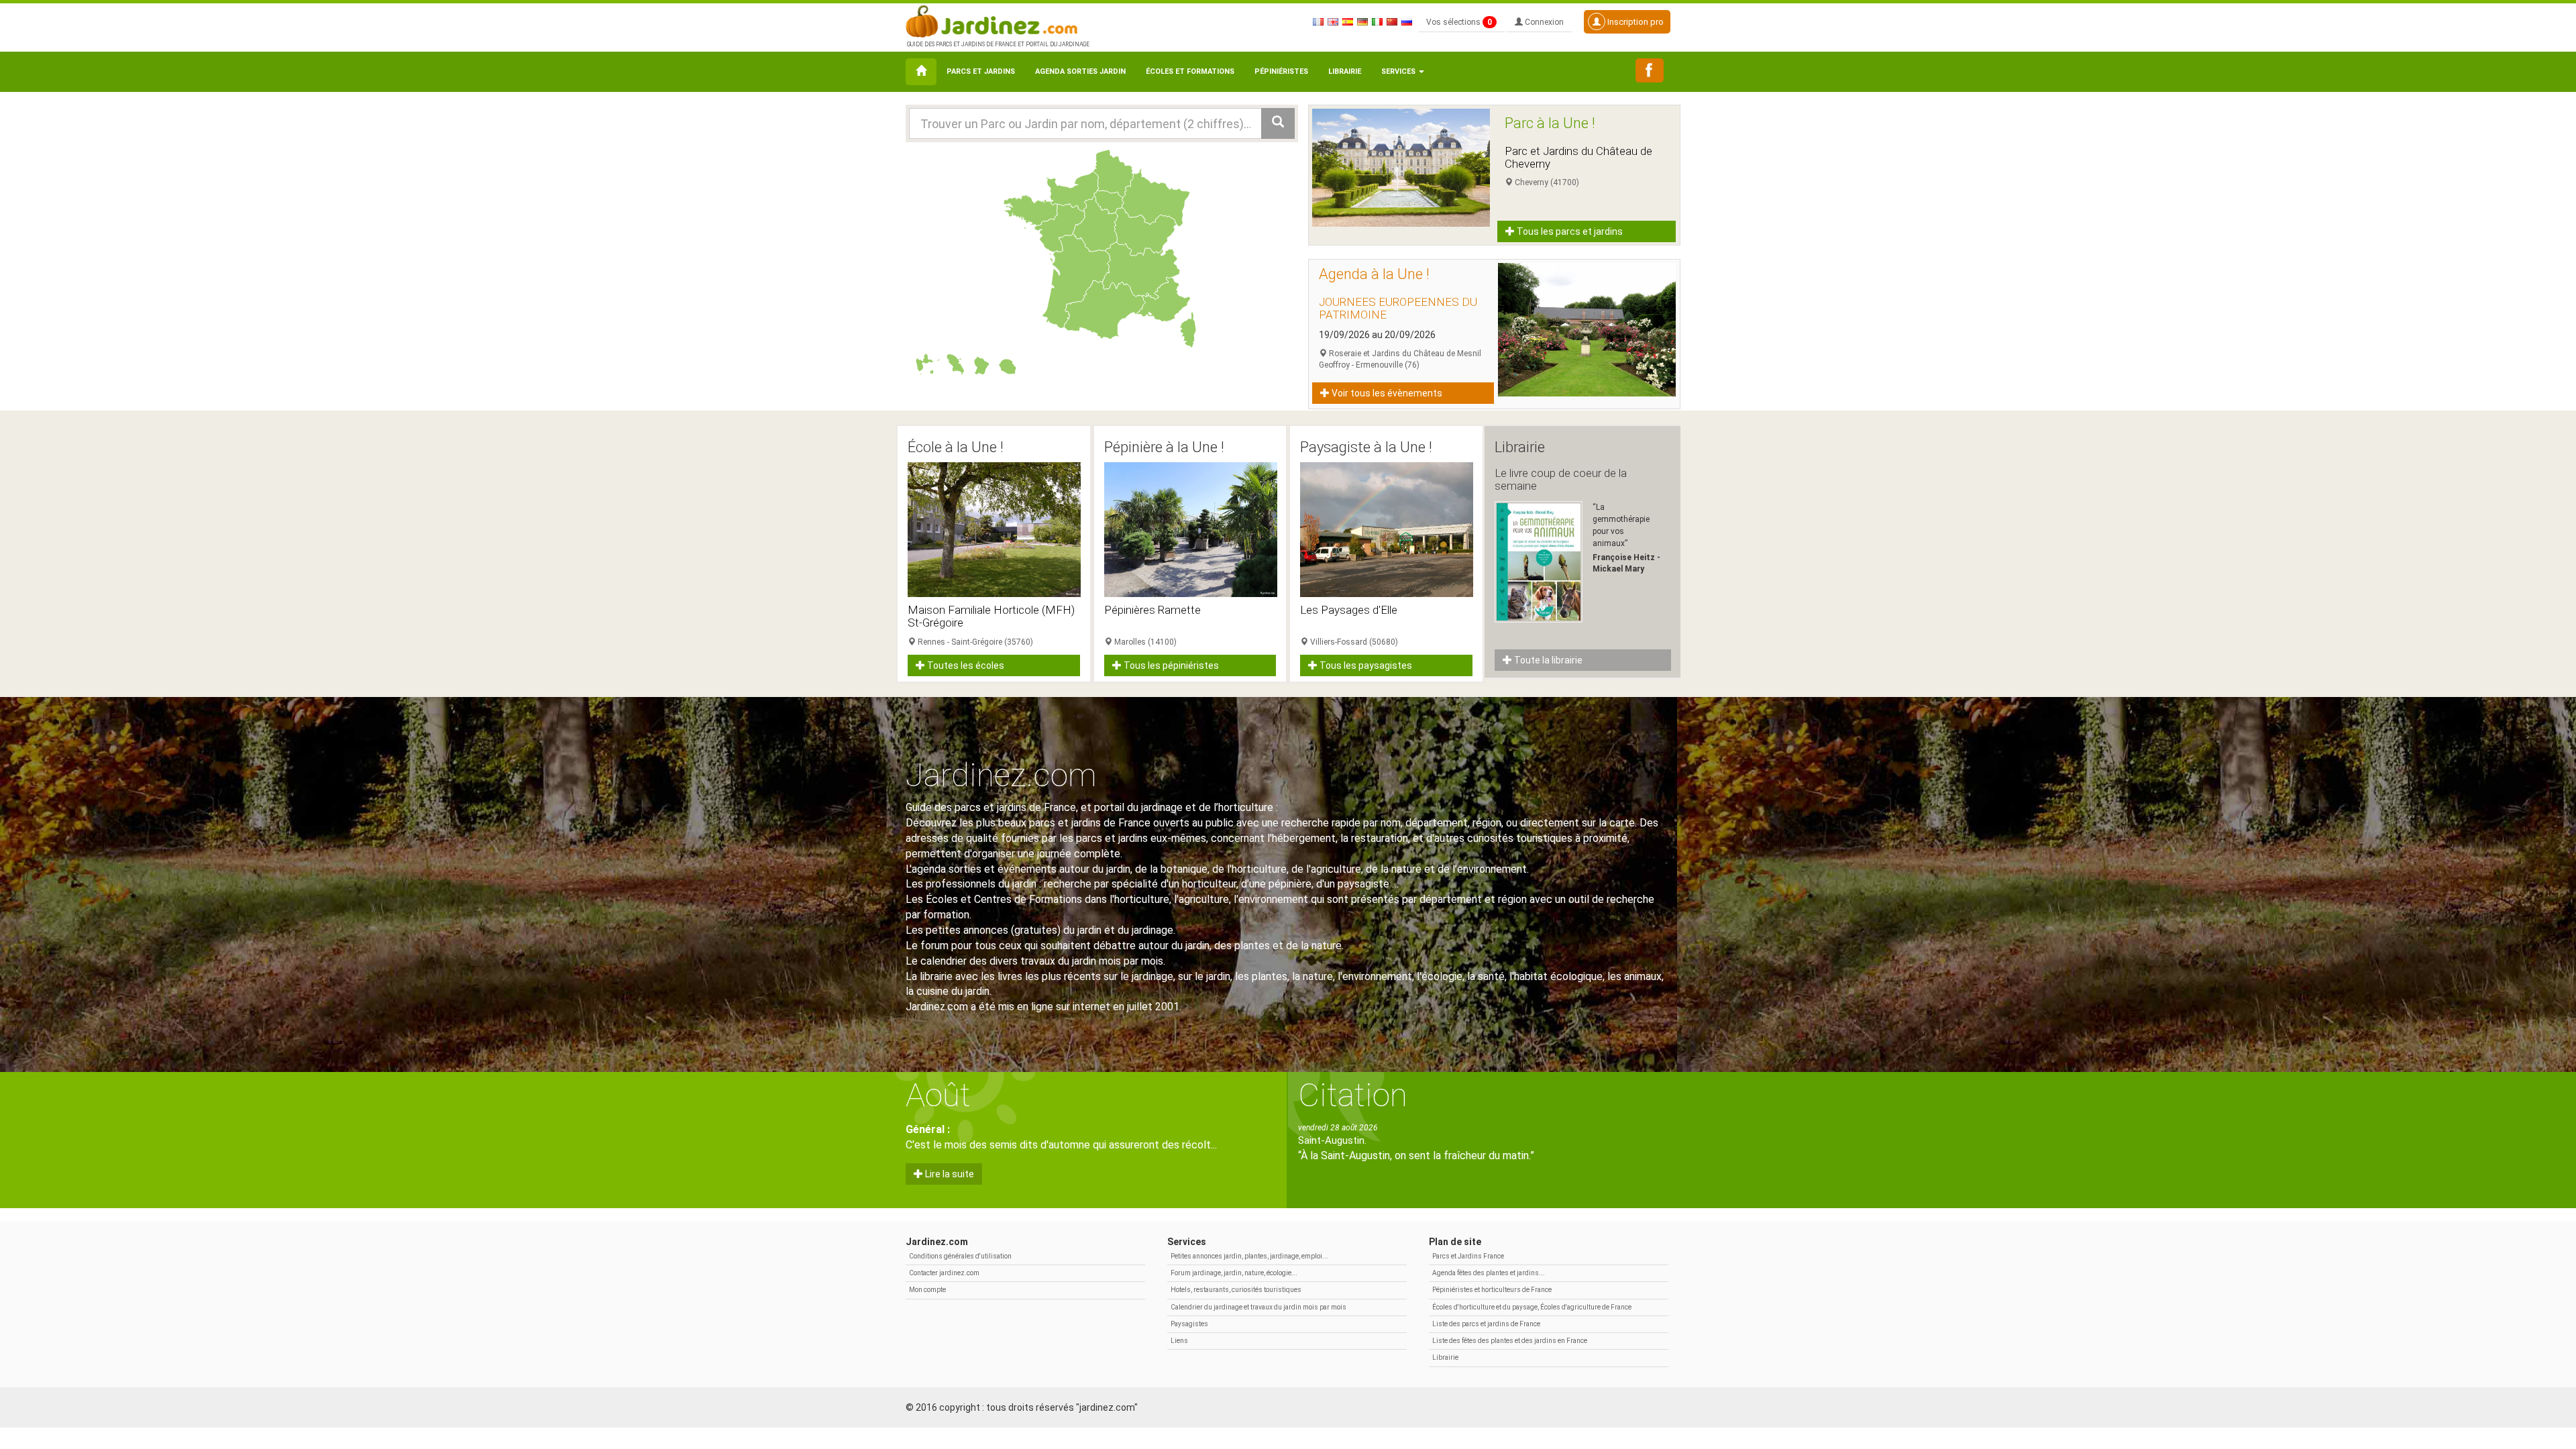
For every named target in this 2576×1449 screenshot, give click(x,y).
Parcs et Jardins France (1468, 1256)
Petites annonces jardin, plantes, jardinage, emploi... (1249, 1256)
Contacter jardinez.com (944, 1273)
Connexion (1543, 22)
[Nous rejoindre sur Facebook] (1650, 70)
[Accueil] (921, 72)
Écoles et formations (1190, 71)
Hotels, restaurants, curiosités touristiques (1236, 1290)
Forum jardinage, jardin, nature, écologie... (1234, 1273)
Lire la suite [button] (949, 1174)
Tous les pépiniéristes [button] (1170, 665)
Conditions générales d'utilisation (960, 1256)
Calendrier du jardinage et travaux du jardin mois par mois (1258, 1307)
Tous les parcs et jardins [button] (1569, 231)
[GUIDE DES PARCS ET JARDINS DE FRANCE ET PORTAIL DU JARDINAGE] (997, 20)
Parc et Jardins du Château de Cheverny (1578, 157)
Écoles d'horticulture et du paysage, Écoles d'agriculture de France (1532, 1307)
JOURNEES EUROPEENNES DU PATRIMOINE (1398, 308)
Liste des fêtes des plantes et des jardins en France (1510, 1341)
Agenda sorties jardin (1080, 71)
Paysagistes (1189, 1324)
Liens (1179, 1341)
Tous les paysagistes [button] (1365, 665)
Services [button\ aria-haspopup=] (1399, 71)
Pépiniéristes (1281, 71)
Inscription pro (1634, 22)
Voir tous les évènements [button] (1386, 393)
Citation (1353, 1095)
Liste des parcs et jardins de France (1486, 1324)
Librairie (1345, 71)
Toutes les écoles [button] (965, 665)
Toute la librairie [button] (1547, 660)
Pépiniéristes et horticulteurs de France (1492, 1290)
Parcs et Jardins (981, 71)
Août (938, 1095)
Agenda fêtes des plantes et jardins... (1489, 1273)
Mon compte (927, 1290)
